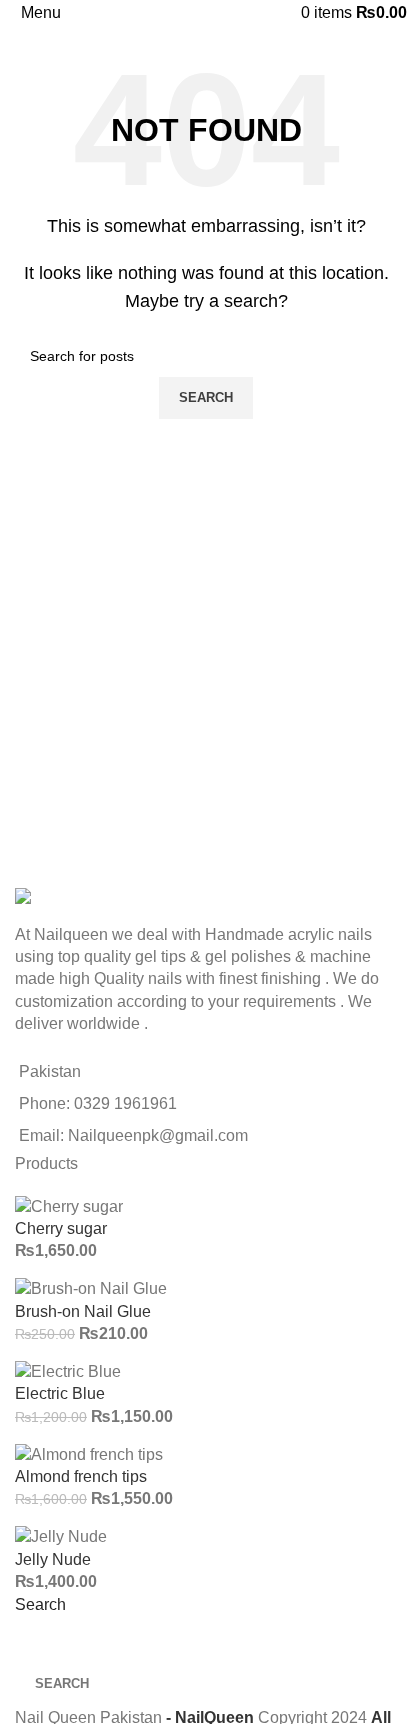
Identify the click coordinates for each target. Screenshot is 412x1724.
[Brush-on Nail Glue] (91, 1288)
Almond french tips (81, 1476)
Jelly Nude (53, 1559)
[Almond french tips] (89, 1453)
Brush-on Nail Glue (83, 1311)
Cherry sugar (61, 1228)
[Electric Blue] (68, 1370)
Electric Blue (60, 1393)
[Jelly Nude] (61, 1536)
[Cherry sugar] (69, 1205)
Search (40, 1604)
